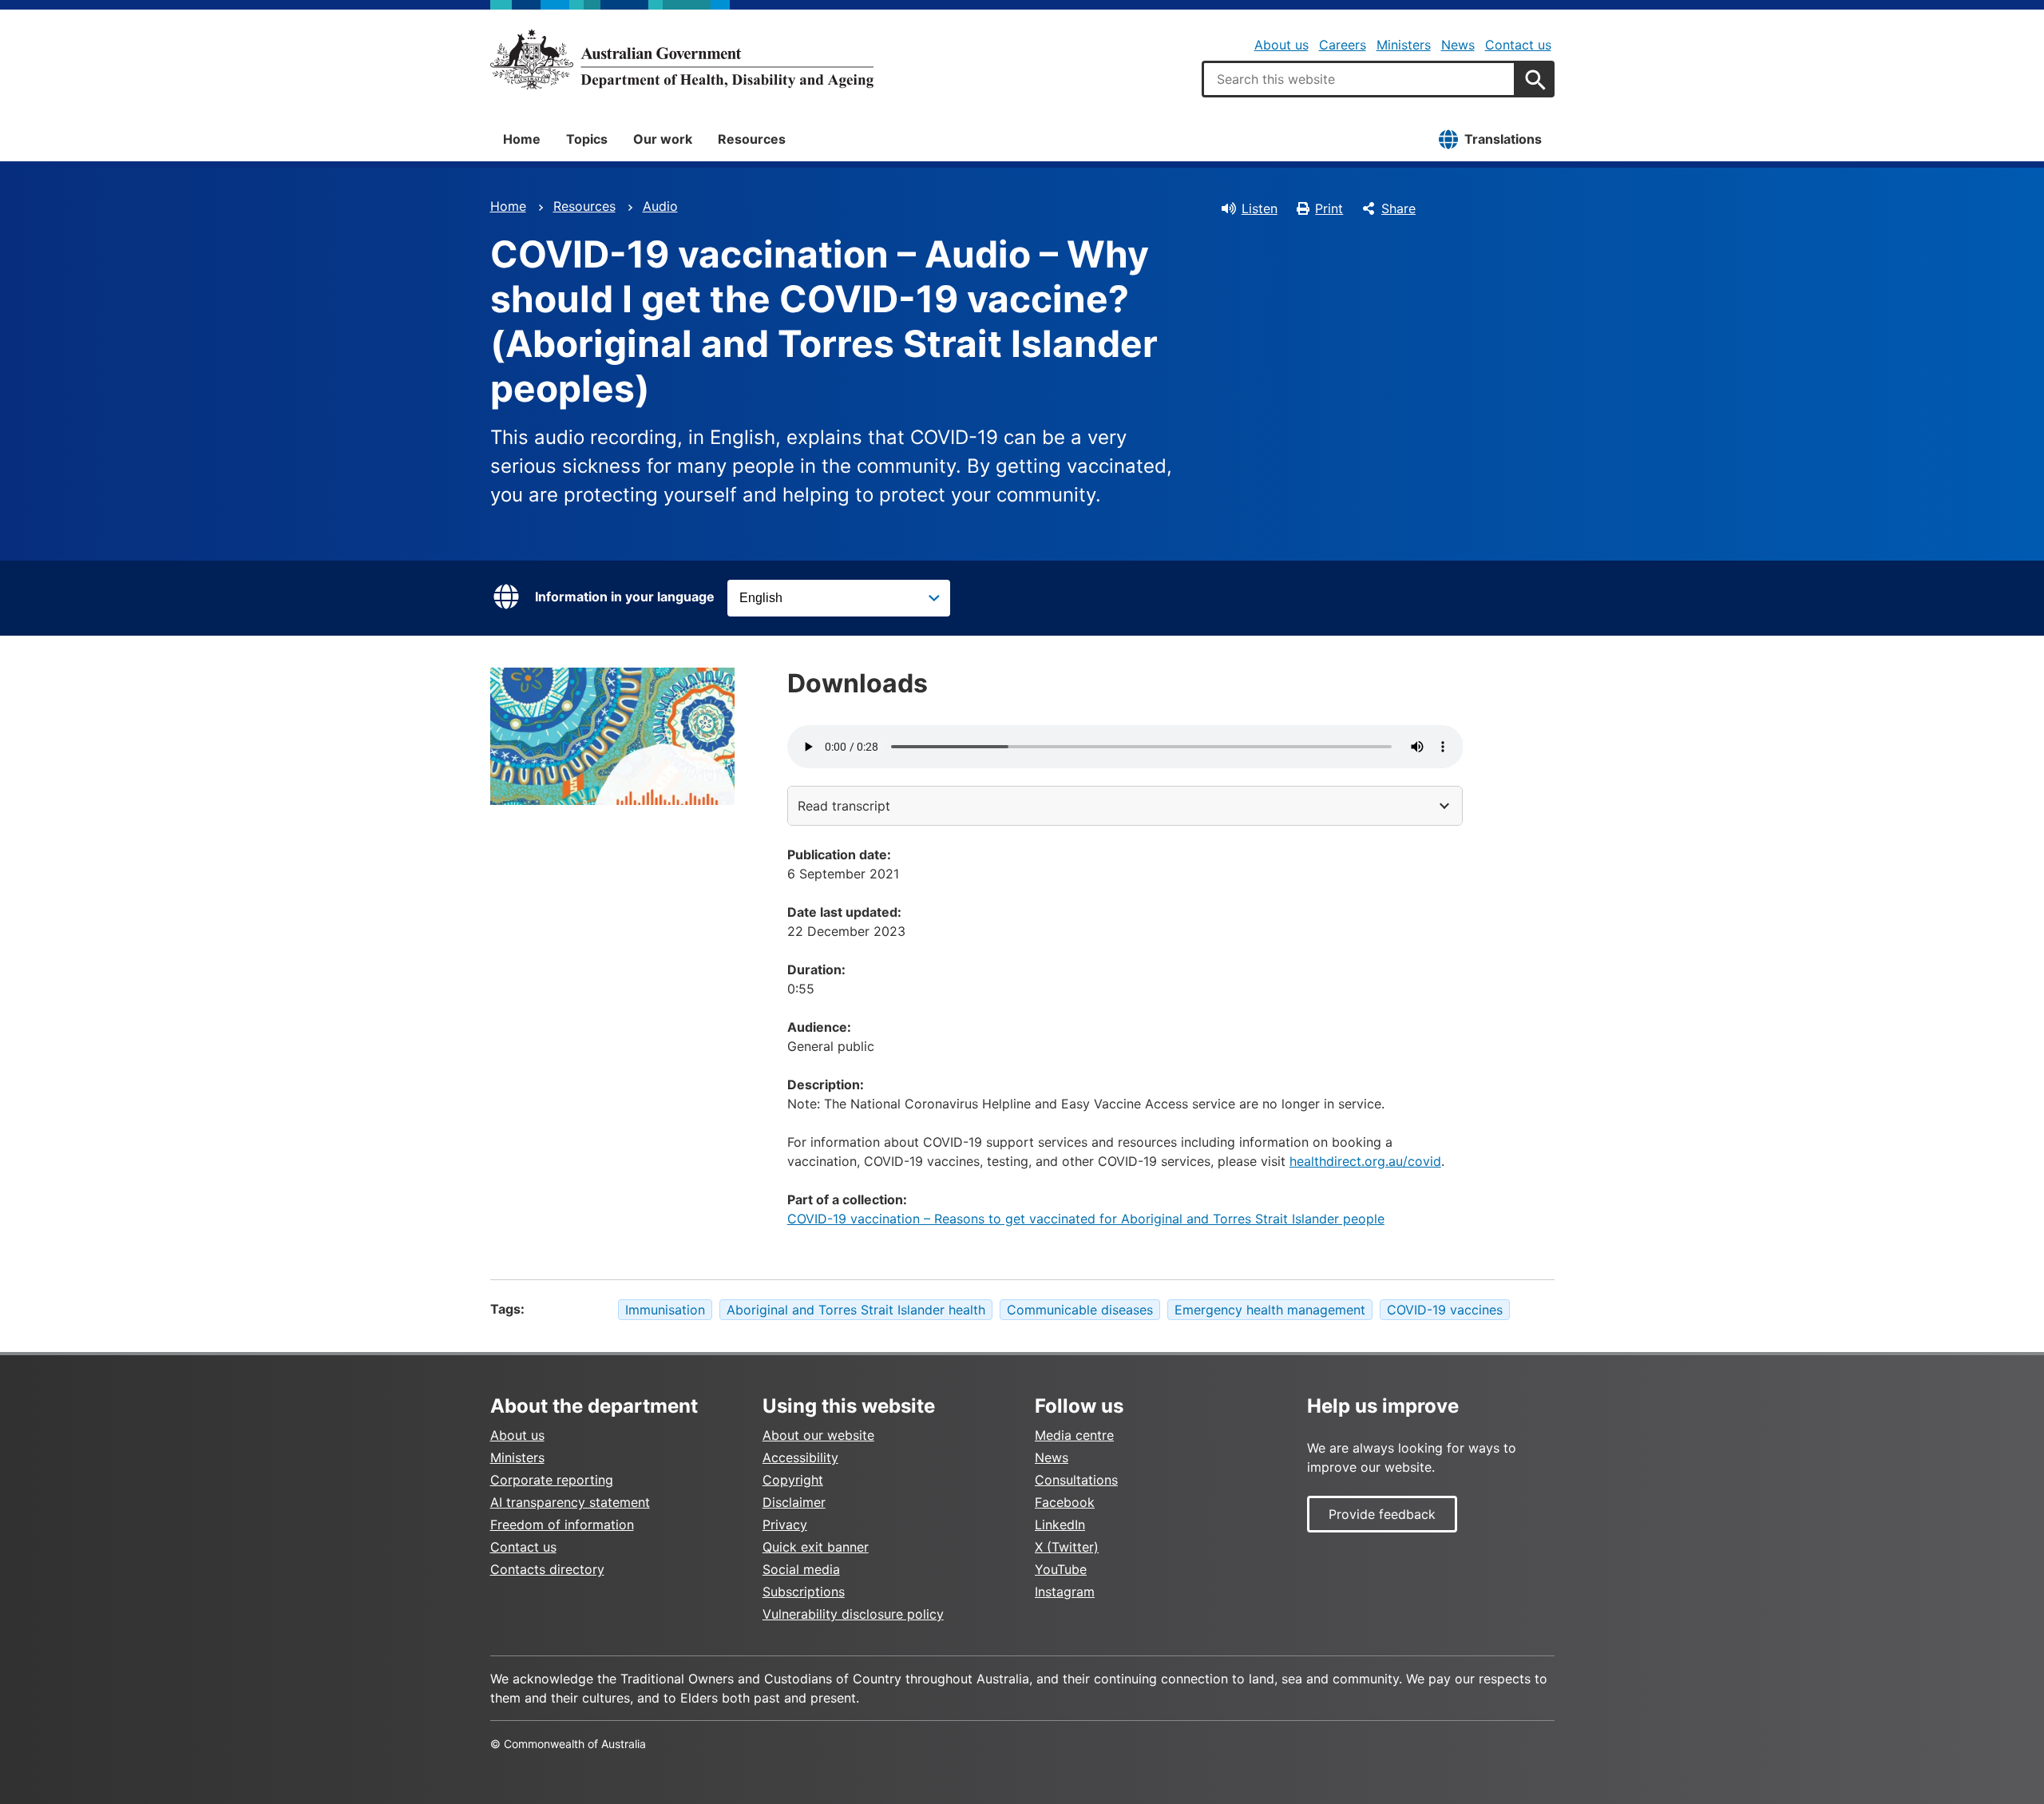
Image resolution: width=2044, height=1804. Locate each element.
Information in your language (625, 597)
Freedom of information (562, 1524)
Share (1398, 208)
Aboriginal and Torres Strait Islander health (856, 1310)
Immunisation (665, 1310)
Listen (1260, 208)
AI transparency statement (570, 1502)
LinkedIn (1060, 1524)
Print (1329, 208)
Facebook (1065, 1502)
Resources (752, 139)
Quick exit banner (816, 1547)
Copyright (793, 1480)
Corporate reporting (552, 1480)
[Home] (682, 59)
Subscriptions (804, 1592)
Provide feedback (1382, 1514)
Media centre (1074, 1435)
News (1458, 45)
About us (1281, 45)
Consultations (1076, 1480)
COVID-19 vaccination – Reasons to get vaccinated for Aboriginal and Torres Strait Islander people (1086, 1219)
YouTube (1061, 1569)
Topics (587, 139)
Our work (663, 139)
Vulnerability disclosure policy (853, 1614)
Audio (660, 206)
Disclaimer (794, 1502)
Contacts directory (547, 1569)
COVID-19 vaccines (1445, 1310)
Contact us (1518, 45)
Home (522, 139)
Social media (801, 1569)
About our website (818, 1435)
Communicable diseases (1080, 1310)
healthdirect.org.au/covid (1365, 1161)
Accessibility (800, 1457)
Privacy (785, 1524)
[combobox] (1359, 79)
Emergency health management (1270, 1310)
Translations (1503, 139)
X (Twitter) (1067, 1547)
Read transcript (844, 806)
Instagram (1065, 1592)
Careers (1343, 45)
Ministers (1404, 45)
